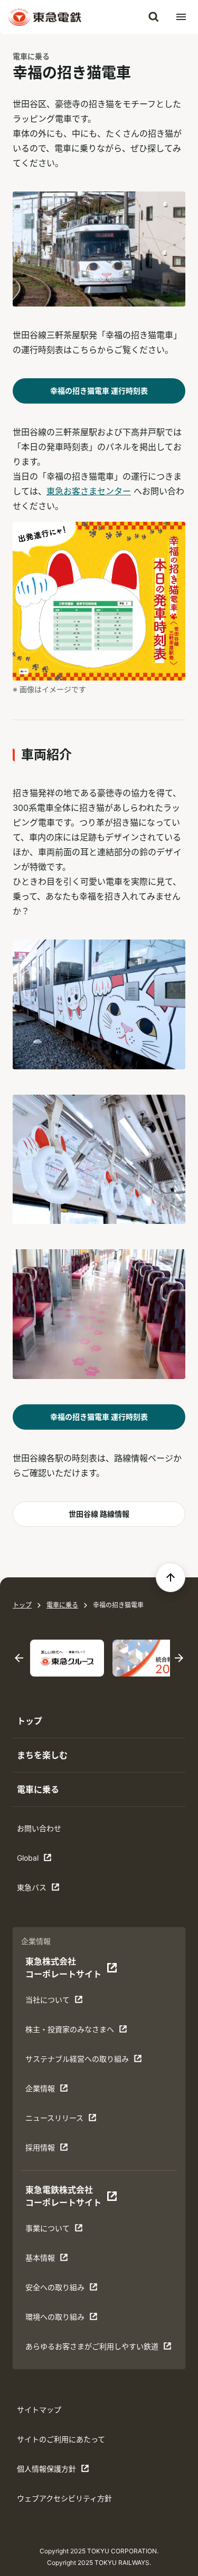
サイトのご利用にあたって (61, 2439)
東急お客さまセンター (89, 491)
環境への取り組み (58, 2319)
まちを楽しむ (42, 1755)
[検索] (154, 17)
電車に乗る (31, 56)
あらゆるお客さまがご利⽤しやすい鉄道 (92, 2349)
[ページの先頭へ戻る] (171, 1577)
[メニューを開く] (181, 17)
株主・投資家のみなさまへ (69, 2032)
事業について (58, 2231)
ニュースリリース (58, 2120)
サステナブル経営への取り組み (77, 2061)
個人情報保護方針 (50, 2471)
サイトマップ (39, 2410)
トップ (22, 1605)
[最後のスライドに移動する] (19, 1658)
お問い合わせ (39, 1828)
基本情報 (58, 2260)
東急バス (50, 1890)
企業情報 (58, 2091)
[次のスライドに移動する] (179, 1658)
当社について (58, 2002)
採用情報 (58, 2150)
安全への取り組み (58, 2290)
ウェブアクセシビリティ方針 (64, 2498)
